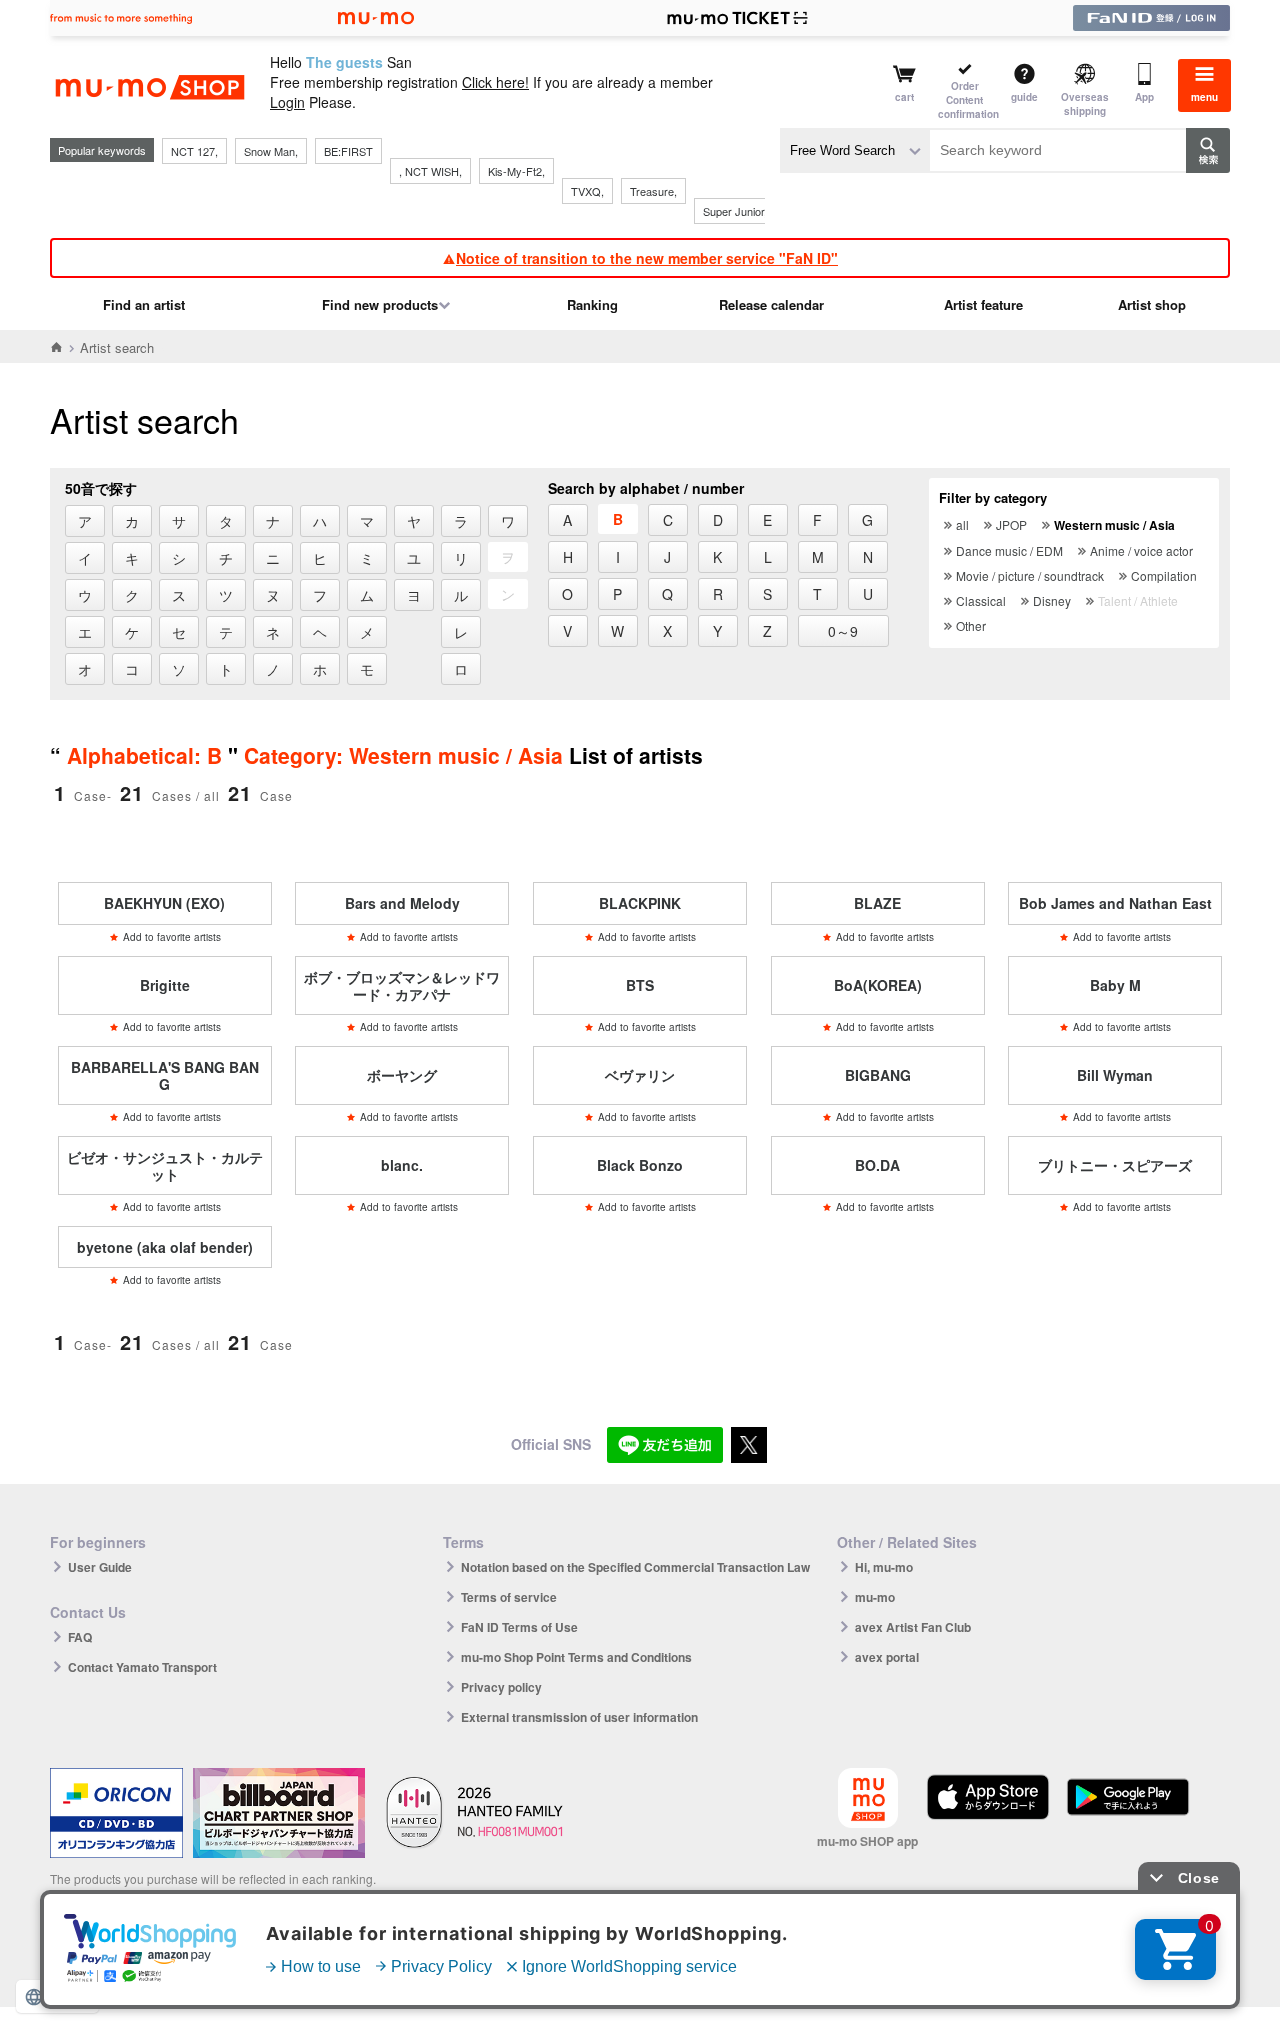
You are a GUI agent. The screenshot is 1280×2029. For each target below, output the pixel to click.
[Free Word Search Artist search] (855, 150)
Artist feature (983, 304)
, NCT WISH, (430, 171)
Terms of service (509, 1597)
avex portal (887, 1657)
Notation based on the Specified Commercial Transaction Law (635, 1567)
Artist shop (1152, 304)
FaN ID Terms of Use (519, 1627)
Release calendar (771, 304)
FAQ (80, 1637)
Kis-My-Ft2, (516, 171)
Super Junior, (735, 211)
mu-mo (875, 1597)
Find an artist (144, 304)
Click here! (495, 82)
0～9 (843, 631)
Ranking (592, 304)
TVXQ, (587, 191)
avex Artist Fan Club (913, 1627)
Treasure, (653, 191)
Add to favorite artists (172, 937)
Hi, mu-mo (884, 1567)
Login (287, 102)
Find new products (380, 304)
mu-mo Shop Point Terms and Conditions (576, 1657)
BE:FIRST (348, 151)
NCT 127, (194, 151)
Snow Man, (271, 151)
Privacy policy (501, 1687)
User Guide (100, 1567)
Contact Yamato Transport (142, 1667)
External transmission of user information (579, 1717)
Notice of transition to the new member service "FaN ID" (647, 258)
